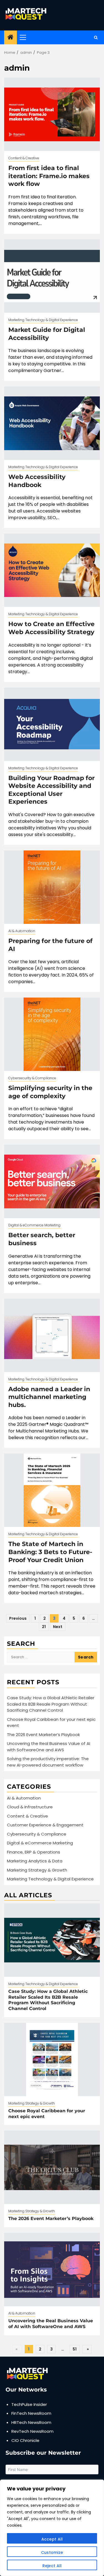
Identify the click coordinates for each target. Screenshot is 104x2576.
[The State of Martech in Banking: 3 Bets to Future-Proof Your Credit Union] (52, 1490)
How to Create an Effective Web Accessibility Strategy (51, 628)
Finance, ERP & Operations (34, 1852)
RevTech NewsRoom (32, 2431)
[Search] (96, 38)
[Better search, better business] (52, 1181)
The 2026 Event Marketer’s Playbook (43, 1735)
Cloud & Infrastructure (30, 1807)
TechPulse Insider (29, 2404)
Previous (18, 1618)
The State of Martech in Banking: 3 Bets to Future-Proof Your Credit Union (50, 1552)
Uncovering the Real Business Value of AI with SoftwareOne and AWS (49, 1747)
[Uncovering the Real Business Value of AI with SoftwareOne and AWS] (52, 2269)
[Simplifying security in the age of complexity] (52, 1034)
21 (44, 1627)
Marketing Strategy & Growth (37, 1870)
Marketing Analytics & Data (35, 1861)
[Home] (11, 38)
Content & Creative (24, 158)
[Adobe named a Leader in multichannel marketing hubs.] (52, 1335)
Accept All (52, 2539)
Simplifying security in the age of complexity (50, 1092)
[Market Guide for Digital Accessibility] (52, 276)
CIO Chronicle (25, 2440)
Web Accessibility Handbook (37, 481)
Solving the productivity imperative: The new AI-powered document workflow (48, 1762)
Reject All (52, 2566)
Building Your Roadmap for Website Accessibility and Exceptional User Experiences (51, 790)
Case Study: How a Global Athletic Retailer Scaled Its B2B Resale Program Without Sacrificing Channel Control (51, 1704)
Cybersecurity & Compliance (32, 1078)
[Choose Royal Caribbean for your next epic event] (52, 2059)
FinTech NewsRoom (31, 2413)
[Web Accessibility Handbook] (52, 423)
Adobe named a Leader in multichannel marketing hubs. (49, 1397)
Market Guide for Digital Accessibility (47, 334)
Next (58, 1627)
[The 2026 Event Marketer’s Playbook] (52, 2167)
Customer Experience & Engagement (45, 1825)
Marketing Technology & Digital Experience (43, 320)
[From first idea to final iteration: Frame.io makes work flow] (52, 114)
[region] (52, 2528)
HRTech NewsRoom (31, 2422)
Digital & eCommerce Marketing (34, 1225)
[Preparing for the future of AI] (52, 887)
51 (75, 2349)
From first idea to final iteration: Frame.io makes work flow (49, 176)
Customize (52, 2552)
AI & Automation (22, 931)
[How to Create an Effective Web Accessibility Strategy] (52, 570)
